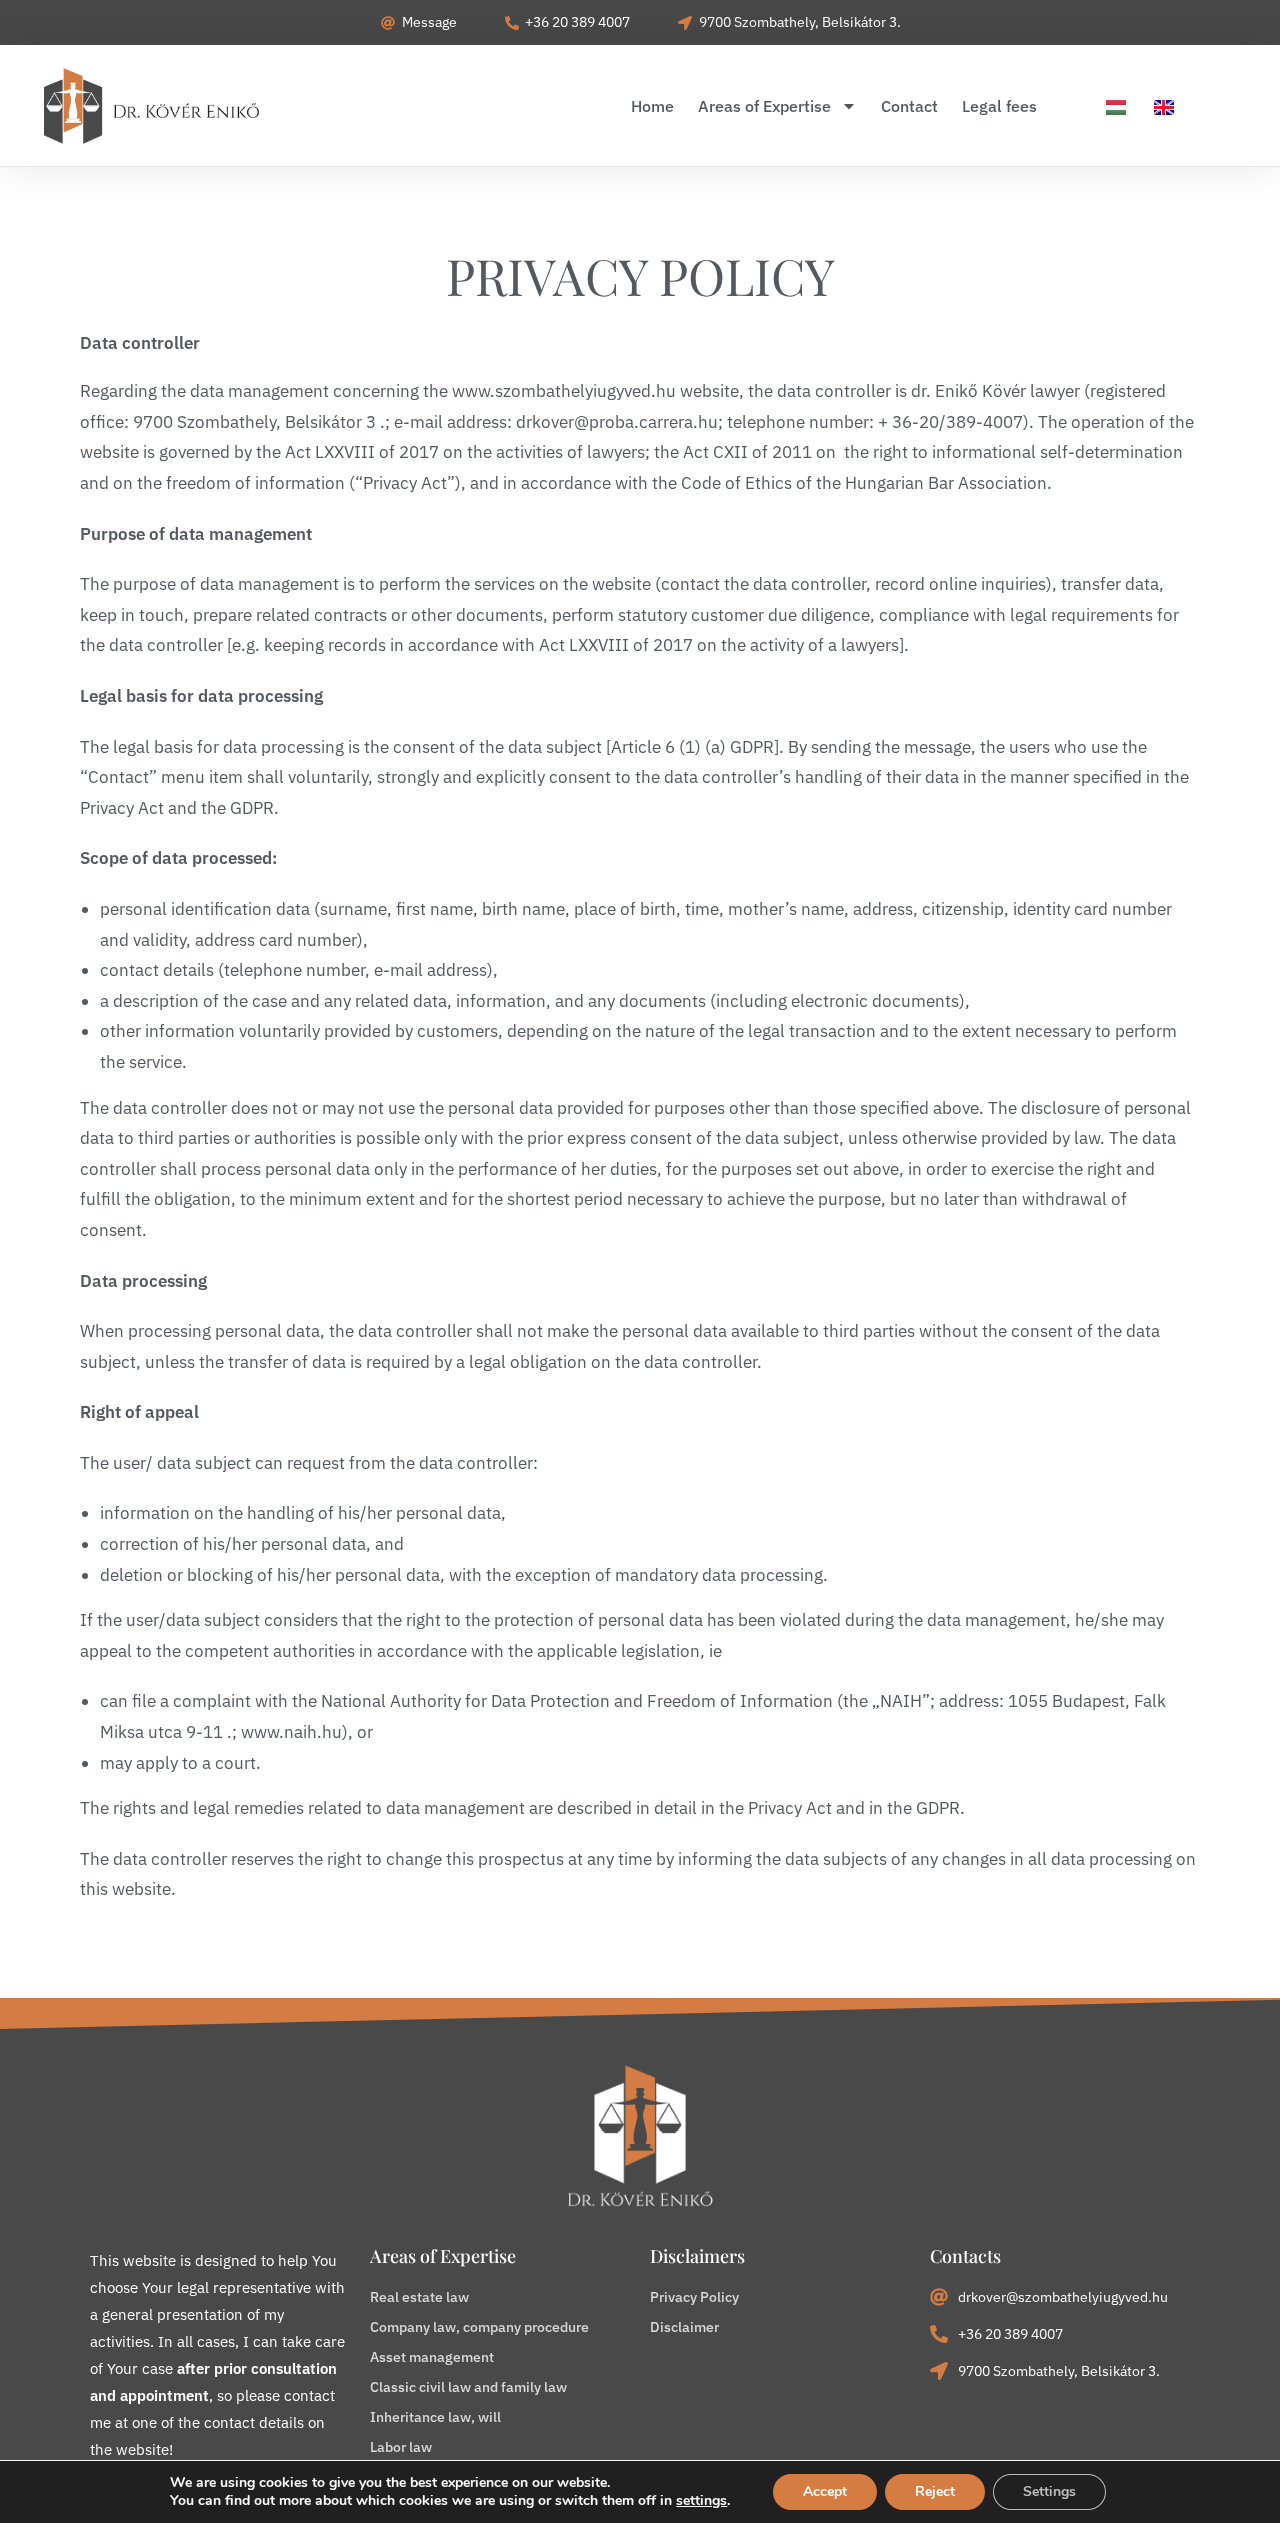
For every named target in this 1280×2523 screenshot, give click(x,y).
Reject (935, 2491)
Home (652, 106)
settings (701, 2501)
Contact (909, 106)
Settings (1049, 2491)
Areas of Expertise (764, 106)
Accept (825, 2491)
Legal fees (999, 106)
